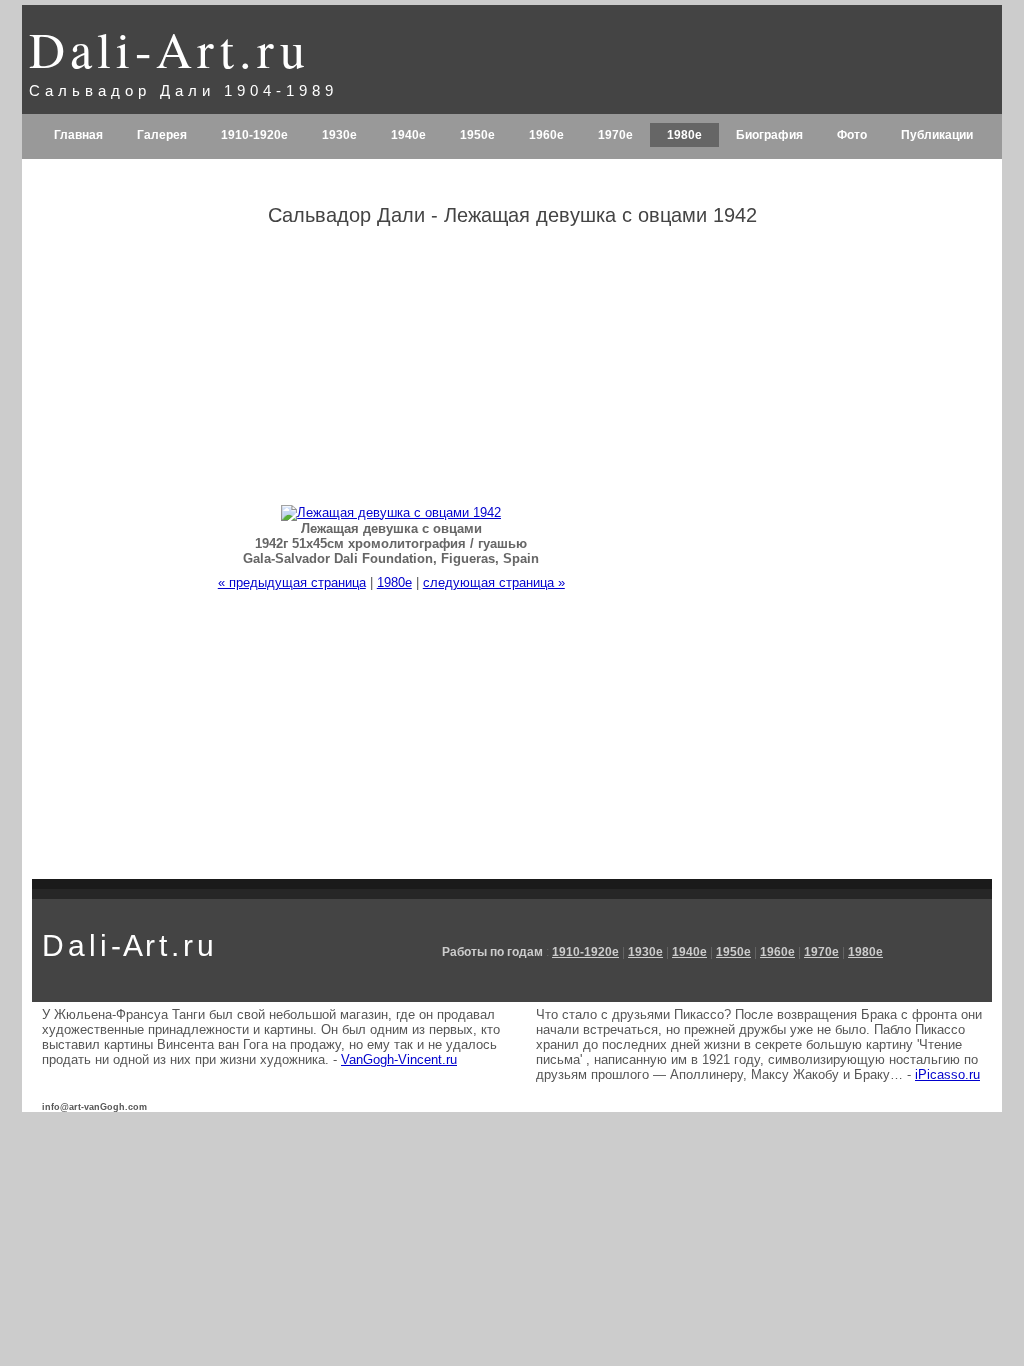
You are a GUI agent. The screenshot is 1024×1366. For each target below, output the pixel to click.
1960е (546, 135)
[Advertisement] (870, 559)
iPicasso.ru (947, 1074)
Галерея (162, 135)
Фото (852, 135)
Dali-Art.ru (169, 48)
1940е (408, 135)
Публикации (937, 135)
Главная (78, 135)
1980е (684, 135)
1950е (477, 135)
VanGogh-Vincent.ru (399, 1059)
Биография (769, 135)
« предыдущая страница (292, 582)
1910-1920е (254, 135)
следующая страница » (494, 582)
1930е (339, 135)
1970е (615, 135)
